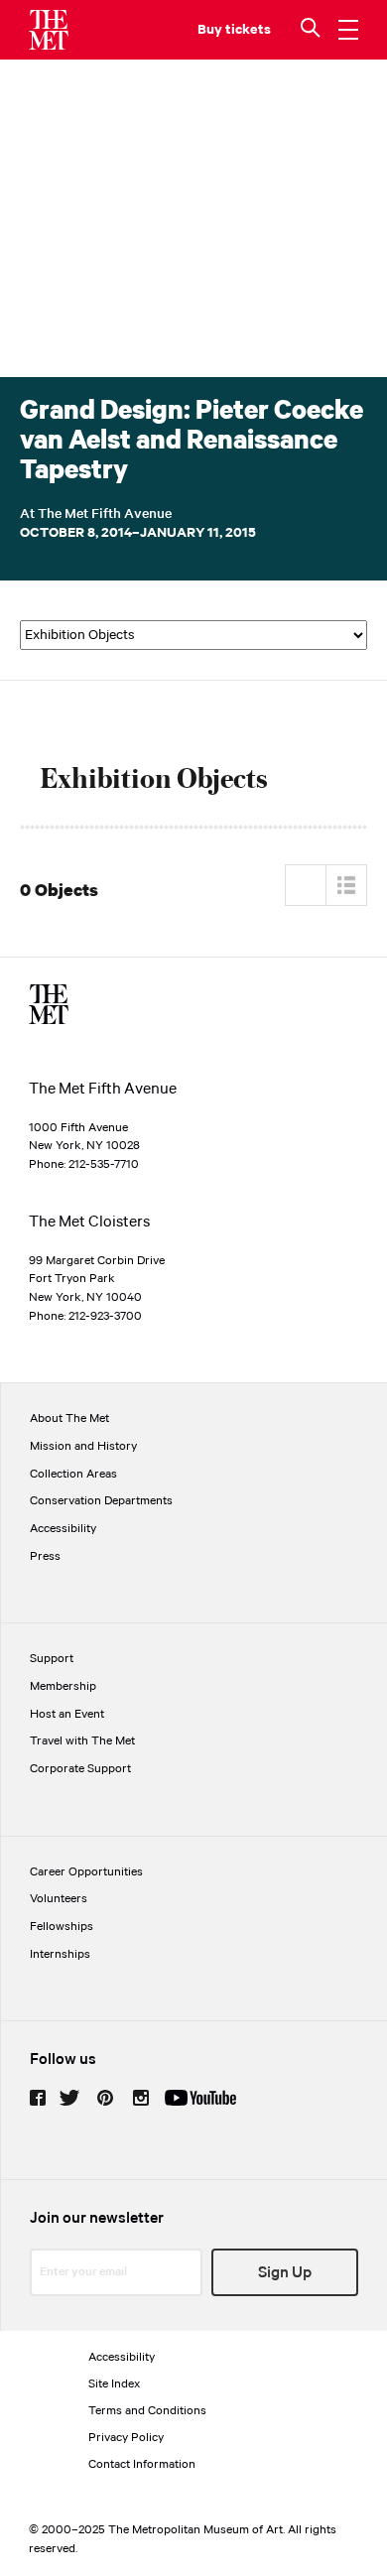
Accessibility (63, 1529)
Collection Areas (73, 1474)
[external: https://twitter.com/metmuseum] (69, 2098)
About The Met (69, 1418)
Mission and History (83, 1446)
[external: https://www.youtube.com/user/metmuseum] (200, 2098)
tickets (248, 30)
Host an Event (67, 1714)
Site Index (114, 2384)
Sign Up (285, 2273)
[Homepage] (49, 30)
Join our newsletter (97, 2218)
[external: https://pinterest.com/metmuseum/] (105, 2098)
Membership (63, 1686)
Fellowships (62, 1927)
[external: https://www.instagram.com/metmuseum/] (141, 2098)
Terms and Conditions (147, 2411)
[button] (313, 30)
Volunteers (59, 1899)
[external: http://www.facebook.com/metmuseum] (38, 2098)
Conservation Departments (101, 1501)
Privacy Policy (126, 2438)
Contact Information (142, 2464)
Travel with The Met (82, 1741)
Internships (60, 1954)
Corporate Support (80, 1769)
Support (52, 1659)
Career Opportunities (86, 1872)
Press (45, 1556)
